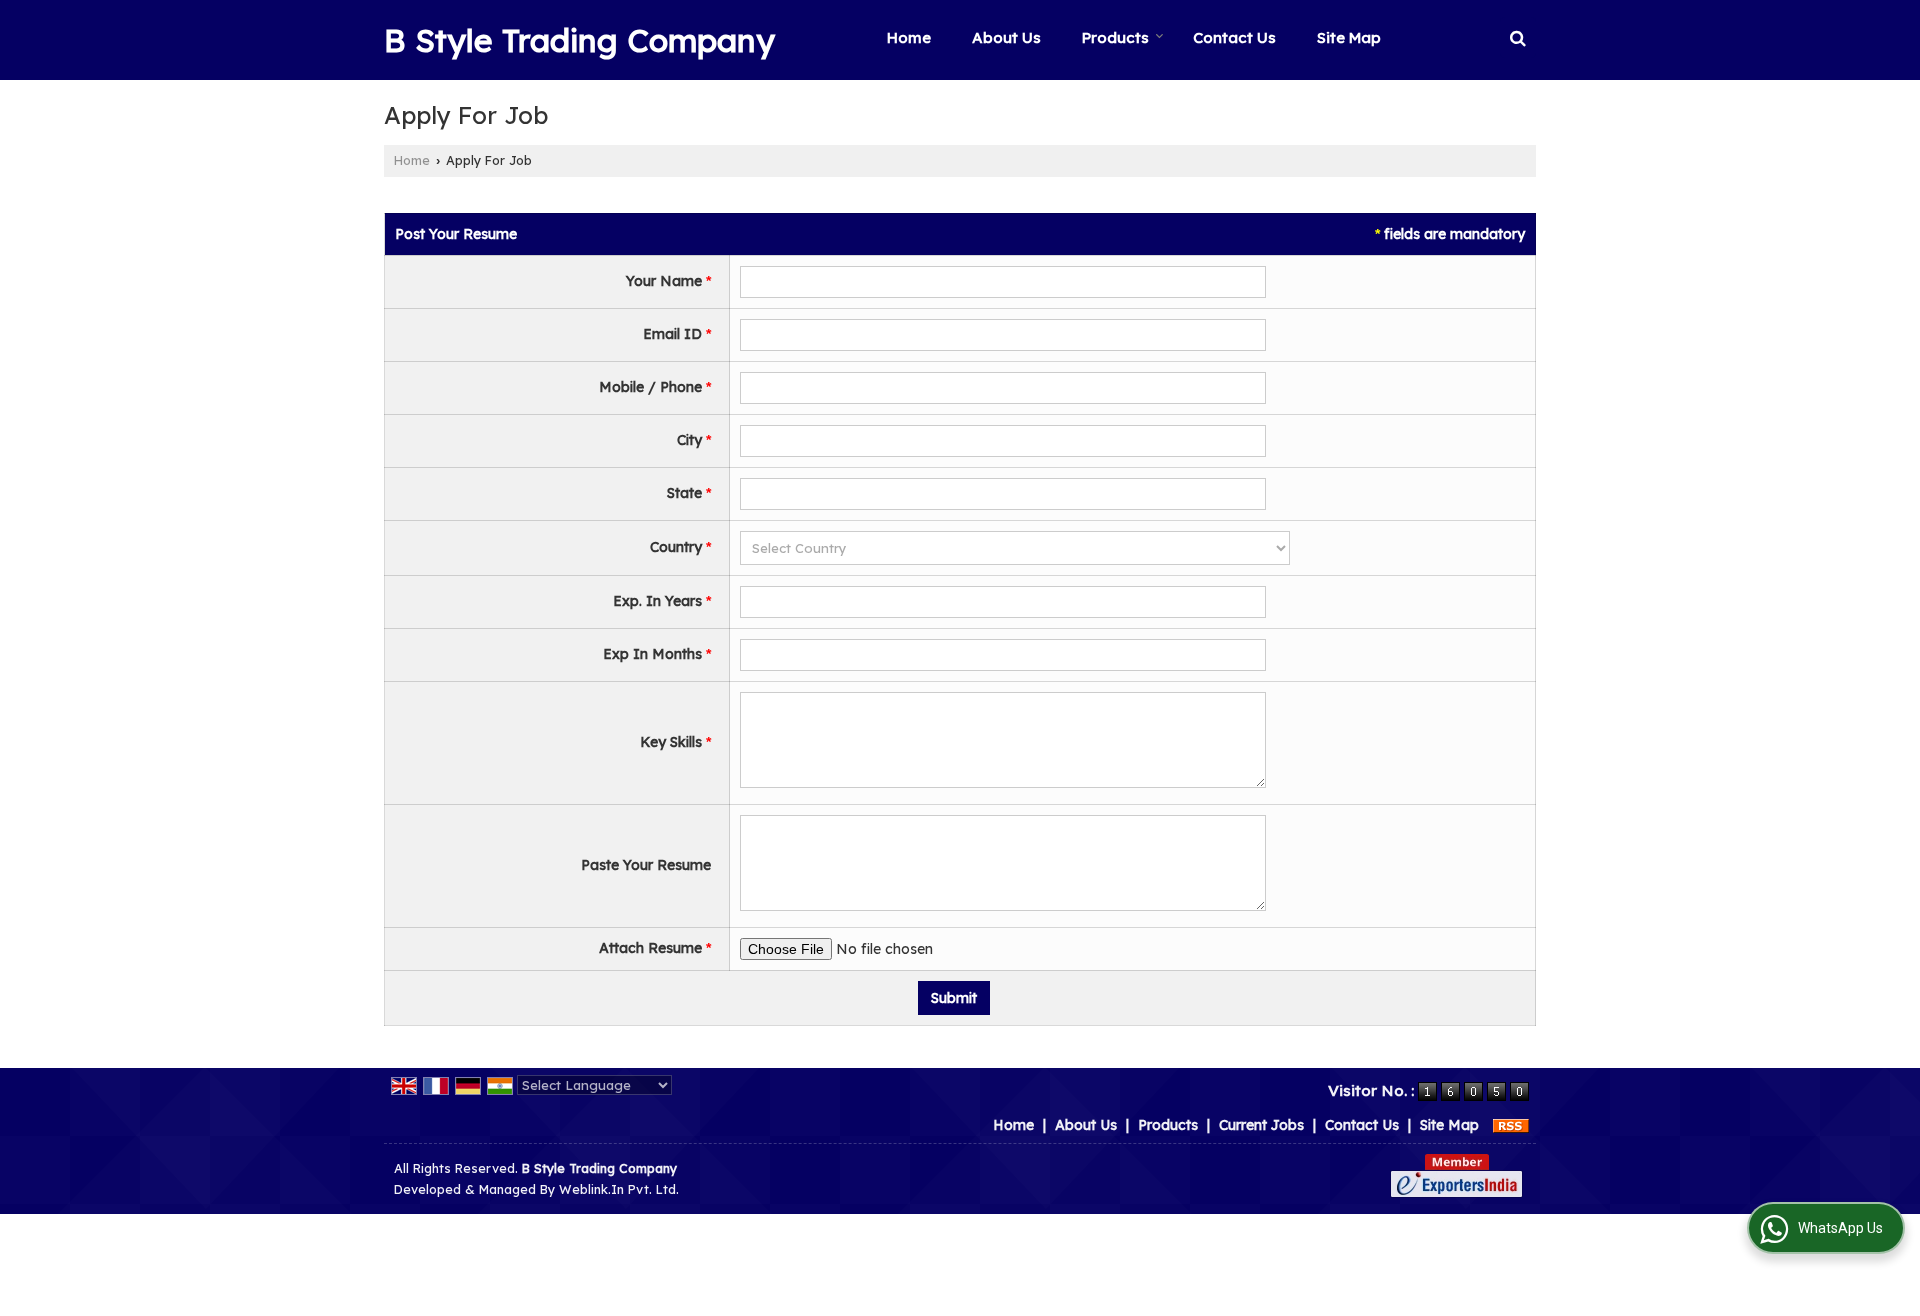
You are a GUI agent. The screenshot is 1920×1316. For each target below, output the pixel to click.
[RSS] (1511, 1125)
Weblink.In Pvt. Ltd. (619, 1189)
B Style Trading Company (579, 40)
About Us (1006, 37)
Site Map (1349, 37)
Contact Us (1234, 37)
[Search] (1518, 37)
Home (909, 37)
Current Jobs (1261, 1125)
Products (1115, 37)
